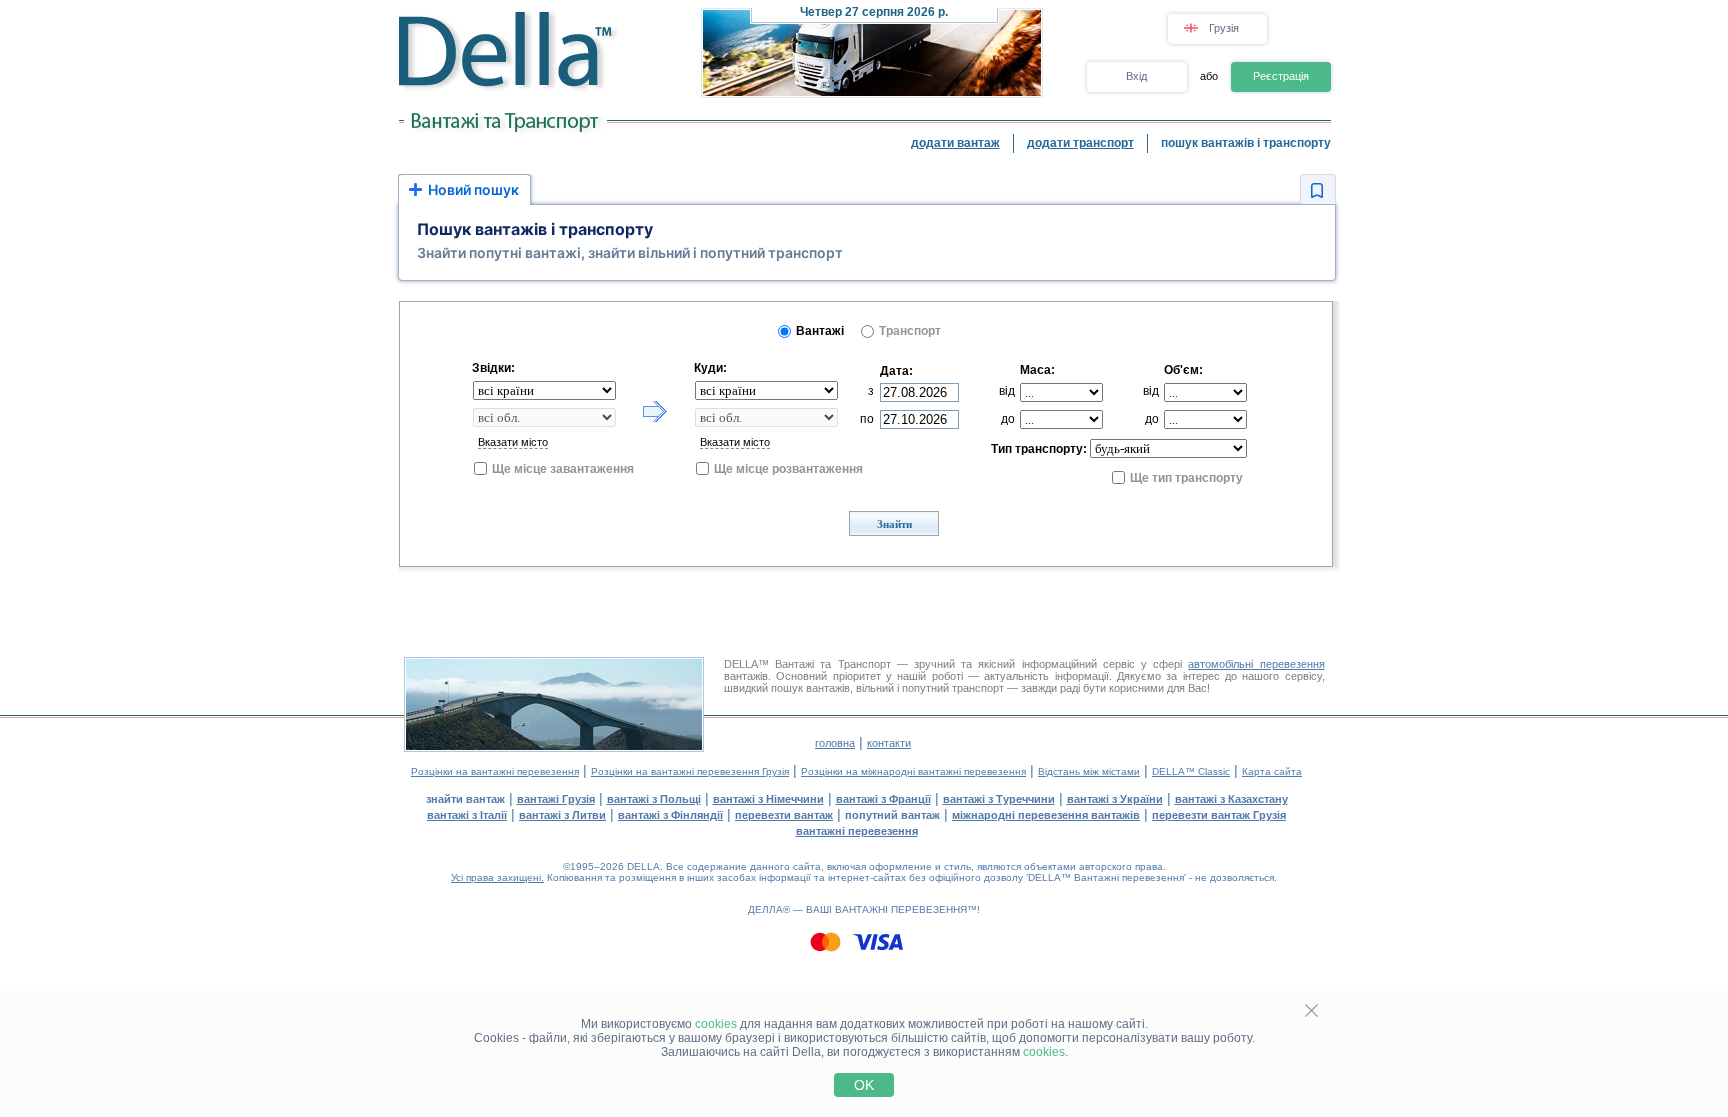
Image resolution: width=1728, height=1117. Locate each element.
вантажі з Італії (467, 815)
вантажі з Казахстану (1231, 799)
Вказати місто (513, 442)
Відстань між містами (1089, 771)
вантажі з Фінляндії (670, 815)
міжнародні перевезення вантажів (1046, 815)
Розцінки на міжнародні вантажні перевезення (913, 771)
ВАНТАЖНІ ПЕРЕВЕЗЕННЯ (901, 909)
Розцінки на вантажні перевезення (495, 771)
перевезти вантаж (784, 815)
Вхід (1136, 76)
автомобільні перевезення (1256, 664)
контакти (889, 743)
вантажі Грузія (556, 799)
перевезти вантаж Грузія (1219, 815)
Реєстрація (1281, 76)
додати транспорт (1080, 143)
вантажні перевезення (857, 831)
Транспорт (910, 331)
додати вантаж (955, 143)
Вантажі (820, 331)
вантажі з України (1115, 799)
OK (864, 1085)
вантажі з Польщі (654, 799)
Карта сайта (1272, 771)
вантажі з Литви (562, 815)
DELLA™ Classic (1191, 771)
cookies (716, 1024)
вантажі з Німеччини (768, 799)
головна (835, 743)
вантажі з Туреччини (999, 799)
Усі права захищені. (497, 877)
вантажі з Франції (883, 799)
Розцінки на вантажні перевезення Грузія (690, 771)
